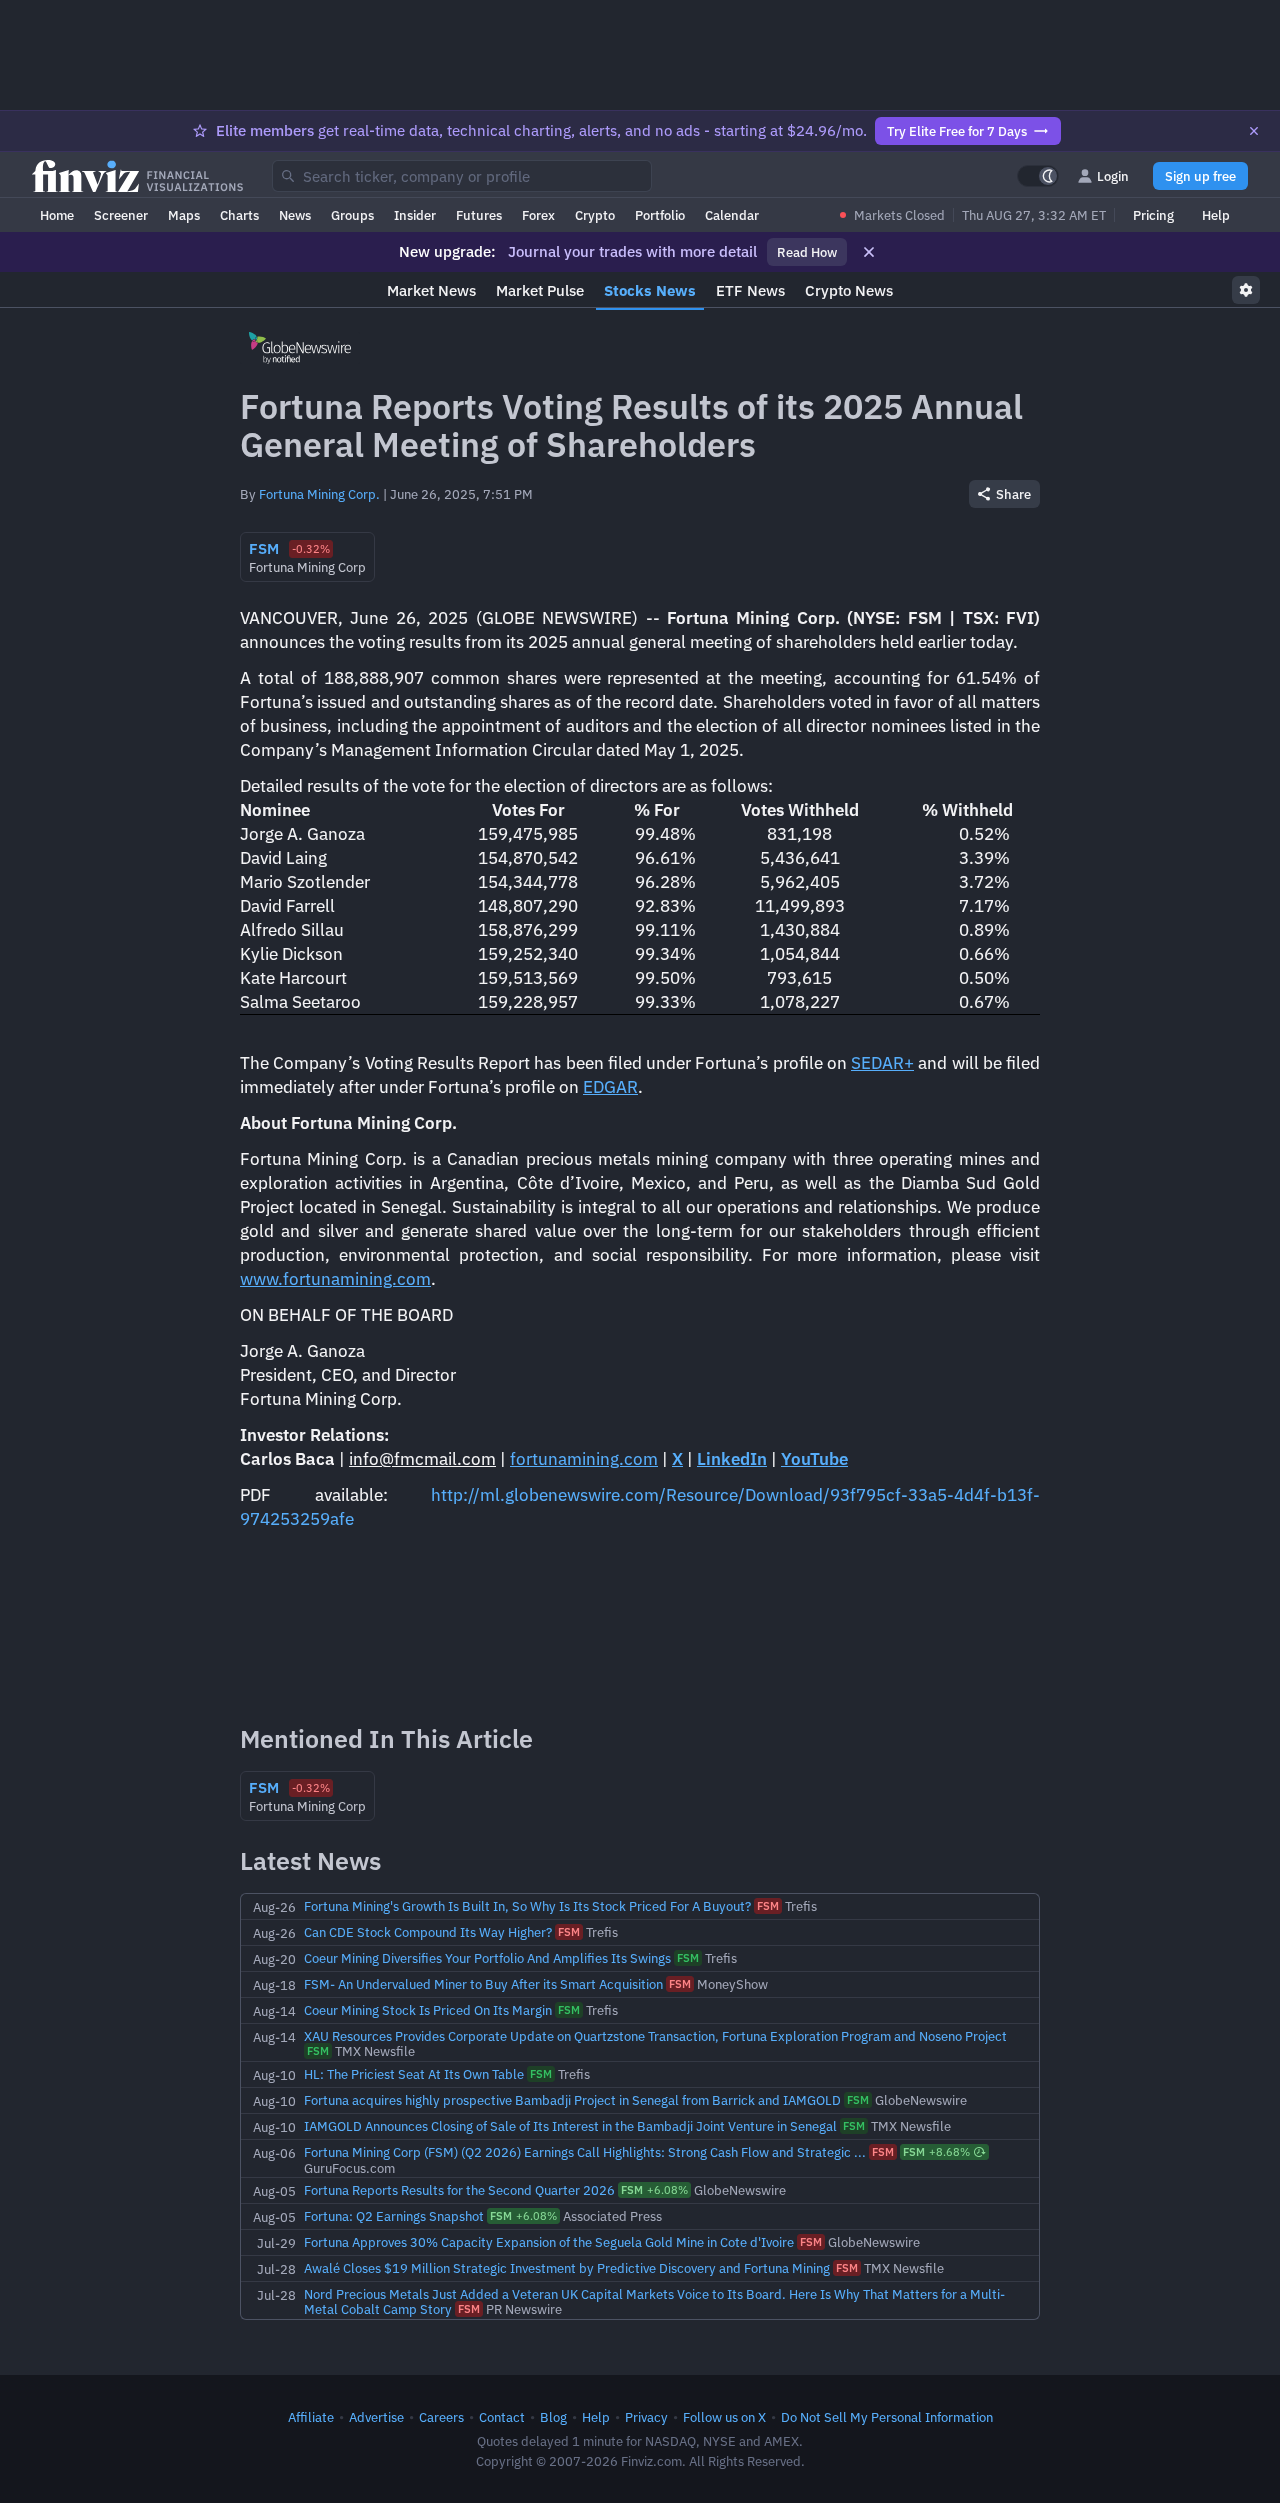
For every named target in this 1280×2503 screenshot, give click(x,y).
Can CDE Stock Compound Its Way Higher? (428, 1932)
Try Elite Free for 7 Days (957, 131)
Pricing (1153, 215)
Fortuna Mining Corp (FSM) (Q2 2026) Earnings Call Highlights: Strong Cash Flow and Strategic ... (585, 2152)
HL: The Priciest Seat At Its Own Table (414, 2074)
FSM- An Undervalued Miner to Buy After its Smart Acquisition (483, 1984)
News (295, 215)
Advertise (376, 2417)
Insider (415, 215)
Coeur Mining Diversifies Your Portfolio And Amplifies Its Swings (487, 1958)
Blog (553, 2417)
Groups (352, 215)
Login (1113, 176)
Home (57, 215)
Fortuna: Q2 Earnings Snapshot (394, 2216)
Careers (441, 2417)
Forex (538, 215)
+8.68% (936, 2152)
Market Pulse (540, 290)
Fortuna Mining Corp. (319, 494)
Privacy (646, 2417)
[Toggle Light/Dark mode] (1038, 176)
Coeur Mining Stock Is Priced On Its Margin (428, 2010)
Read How (807, 252)
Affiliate (311, 2417)
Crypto (595, 215)
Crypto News (849, 290)
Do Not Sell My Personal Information (887, 2417)
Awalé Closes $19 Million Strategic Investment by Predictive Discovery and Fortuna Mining (567, 2268)
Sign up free (1200, 176)
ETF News (750, 290)
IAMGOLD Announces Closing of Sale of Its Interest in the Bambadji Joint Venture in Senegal (570, 2126)
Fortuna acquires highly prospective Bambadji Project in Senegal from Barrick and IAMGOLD (572, 2100)
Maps (184, 215)
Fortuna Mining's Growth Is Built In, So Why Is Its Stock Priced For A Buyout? (527, 1906)
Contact (502, 2417)
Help (1216, 215)
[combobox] (462, 176)
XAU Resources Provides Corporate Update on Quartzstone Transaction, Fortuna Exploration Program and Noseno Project (655, 2036)
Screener (121, 215)
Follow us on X (724, 2417)
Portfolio (660, 215)
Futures (479, 215)
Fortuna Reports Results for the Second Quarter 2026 (459, 2190)
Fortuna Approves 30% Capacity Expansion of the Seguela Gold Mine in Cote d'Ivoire (549, 2242)
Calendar (732, 215)
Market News (431, 290)
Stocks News (650, 290)
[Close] (1254, 131)
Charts (239, 215)
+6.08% (654, 2190)
